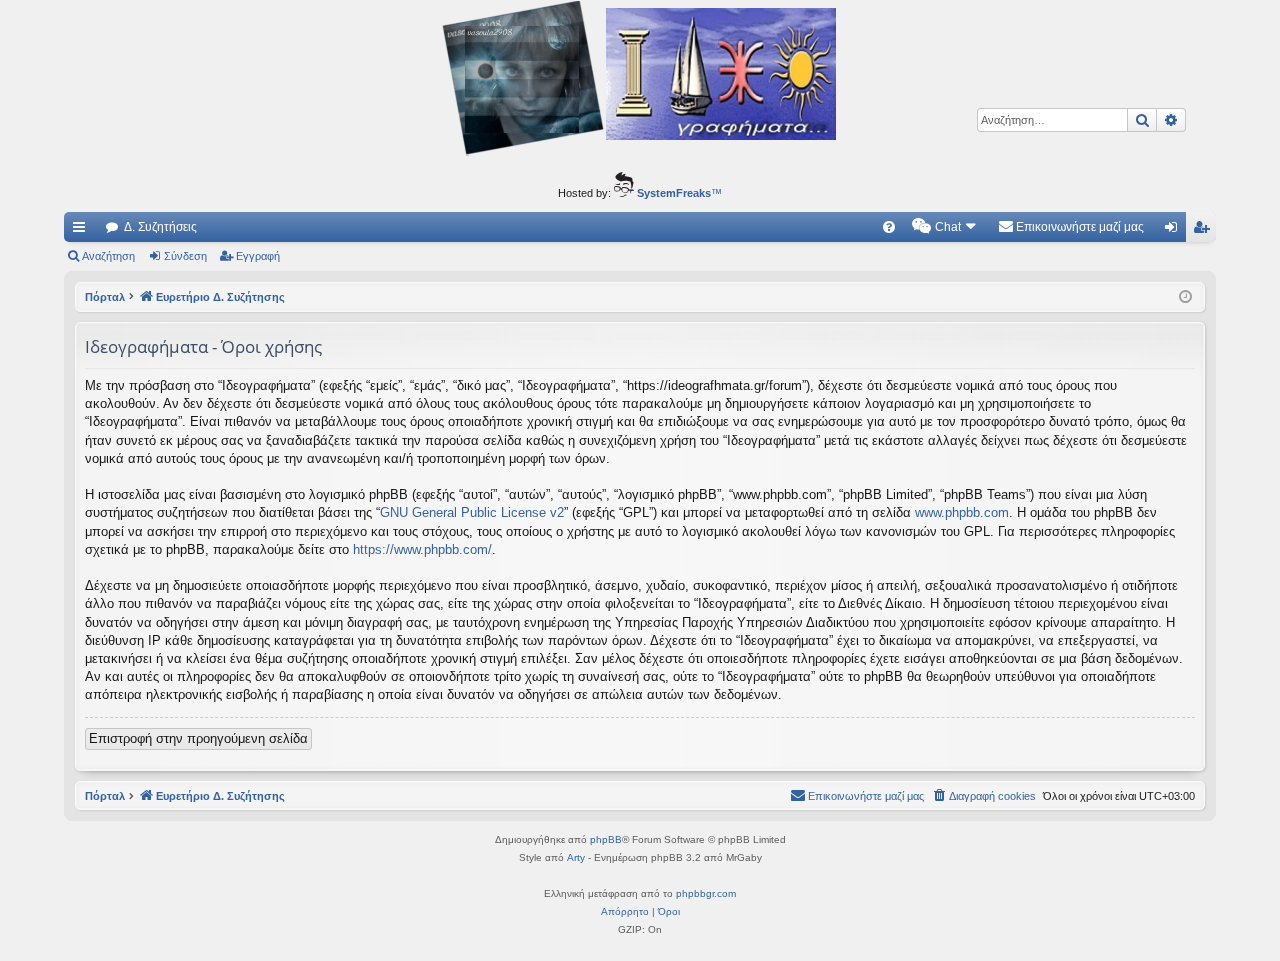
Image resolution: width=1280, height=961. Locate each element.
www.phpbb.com (962, 512)
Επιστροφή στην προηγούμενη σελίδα (198, 738)
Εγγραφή (258, 256)
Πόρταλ (105, 297)
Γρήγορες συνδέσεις (83, 231)
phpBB (606, 839)
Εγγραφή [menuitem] (1205, 231)
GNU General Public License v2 (472, 512)
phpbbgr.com (706, 893)
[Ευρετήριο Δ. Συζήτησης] (640, 81)
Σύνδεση (185, 256)
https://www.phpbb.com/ (422, 549)
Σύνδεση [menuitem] (1175, 231)
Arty (576, 857)
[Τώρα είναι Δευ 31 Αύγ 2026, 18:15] (1185, 297)
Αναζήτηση (108, 256)
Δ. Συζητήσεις (160, 227)
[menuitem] (889, 227)
